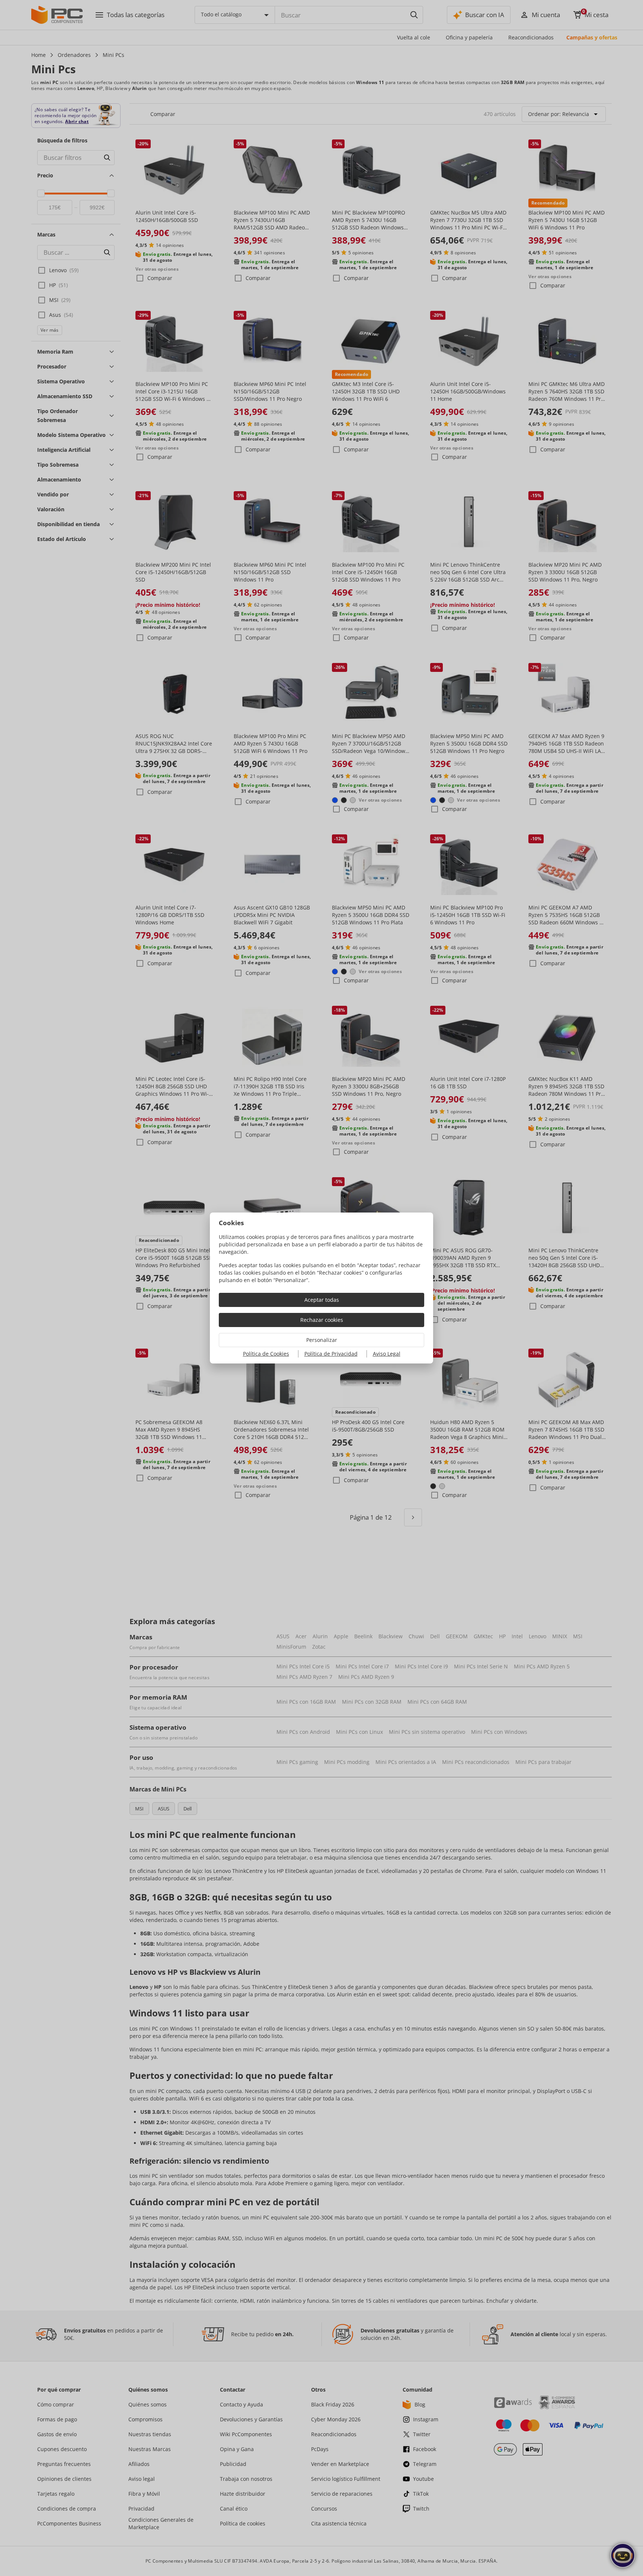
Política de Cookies (266, 1354)
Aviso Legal (387, 1354)
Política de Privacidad (331, 1354)
